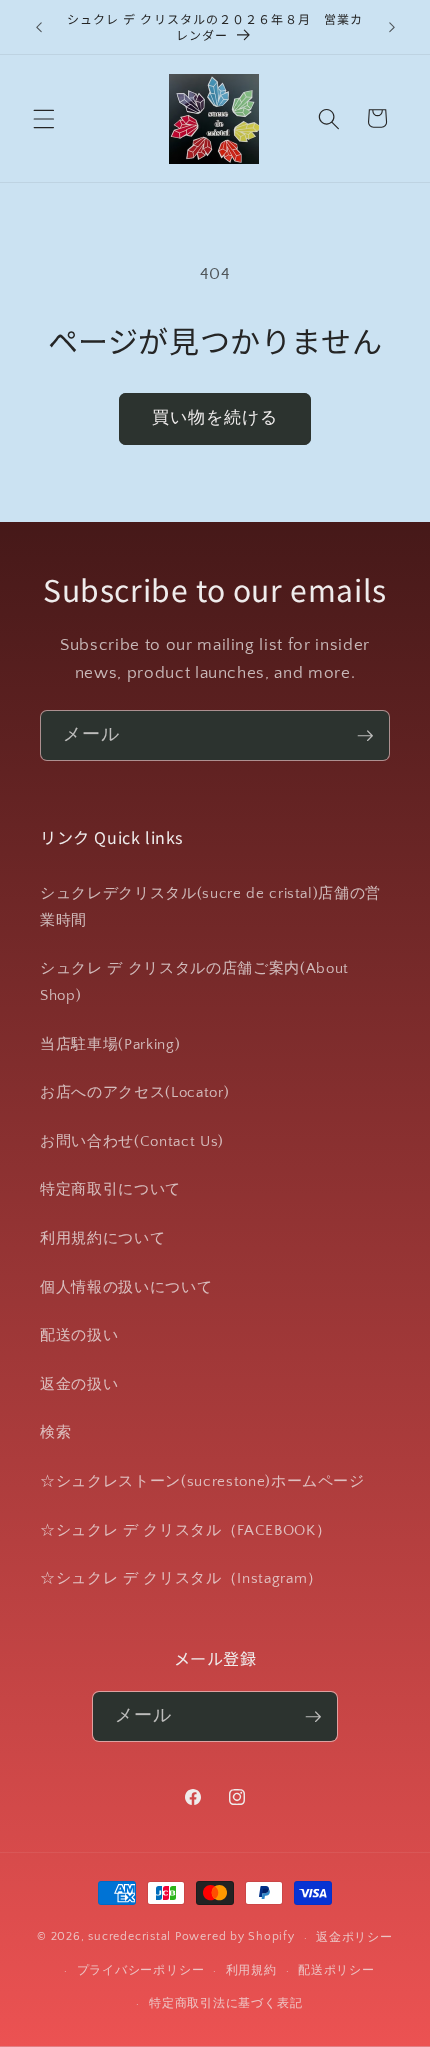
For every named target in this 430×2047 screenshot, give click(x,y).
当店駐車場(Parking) (110, 1044)
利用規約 (251, 1970)
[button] (44, 118)
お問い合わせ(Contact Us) (132, 1141)
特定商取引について (110, 1189)
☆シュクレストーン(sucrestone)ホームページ (202, 1481)
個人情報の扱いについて (126, 1287)
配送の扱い (79, 1335)
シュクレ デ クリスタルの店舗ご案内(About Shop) (194, 982)
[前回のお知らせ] (39, 27)
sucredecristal (129, 1937)
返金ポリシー (354, 1937)
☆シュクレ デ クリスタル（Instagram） (181, 1578)
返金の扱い (79, 1384)
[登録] (365, 736)
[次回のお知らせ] (392, 27)
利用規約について (102, 1238)
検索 (55, 1432)
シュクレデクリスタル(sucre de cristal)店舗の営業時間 (210, 907)
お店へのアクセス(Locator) (134, 1092)
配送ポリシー (336, 1970)
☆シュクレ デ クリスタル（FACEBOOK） (185, 1530)
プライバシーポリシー (141, 1970)
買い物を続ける (215, 418)
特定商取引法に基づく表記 (225, 2003)
